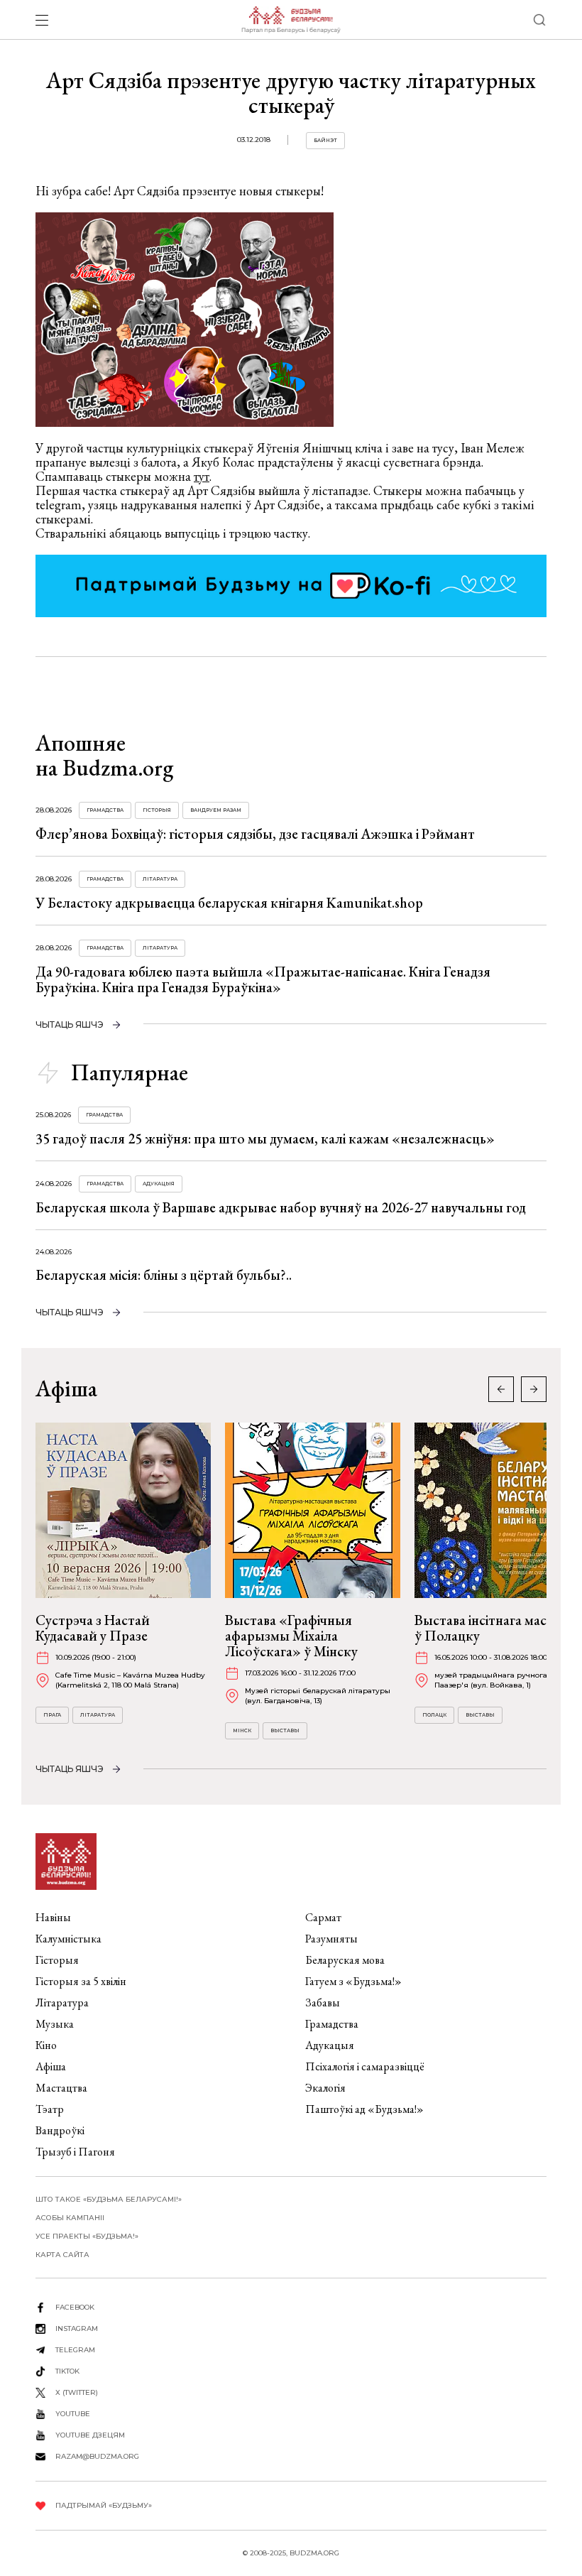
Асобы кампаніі (70, 2218)
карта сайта (62, 2255)
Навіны (53, 1917)
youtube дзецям (90, 2435)
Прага (52, 1715)
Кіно (46, 2045)
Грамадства (105, 810)
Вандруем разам (216, 810)
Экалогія (325, 2088)
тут (202, 476)
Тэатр (50, 2109)
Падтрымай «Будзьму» (104, 2505)
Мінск (242, 1730)
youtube (73, 2414)
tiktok (67, 2371)
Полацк (434, 1715)
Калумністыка (68, 1939)
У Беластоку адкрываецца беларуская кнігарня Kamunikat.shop (229, 903)
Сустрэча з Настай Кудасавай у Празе (93, 1628)
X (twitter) (77, 2392)
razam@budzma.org (97, 2456)
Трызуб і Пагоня (75, 2152)
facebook (75, 2307)
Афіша (51, 2066)
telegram (75, 2350)
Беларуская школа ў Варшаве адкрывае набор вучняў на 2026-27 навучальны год (281, 1207)
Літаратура (160, 879)
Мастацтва (61, 2088)
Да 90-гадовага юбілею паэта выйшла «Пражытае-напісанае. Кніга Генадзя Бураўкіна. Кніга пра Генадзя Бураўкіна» (263, 979)
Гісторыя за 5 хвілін (81, 1981)
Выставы (285, 1730)
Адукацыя (159, 1184)
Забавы (323, 2002)
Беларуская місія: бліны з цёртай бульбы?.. (164, 1275)
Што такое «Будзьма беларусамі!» (109, 2199)
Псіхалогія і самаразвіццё (365, 2066)
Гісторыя (157, 810)
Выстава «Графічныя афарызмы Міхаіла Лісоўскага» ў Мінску (291, 1636)
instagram (77, 2328)
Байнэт (325, 140)
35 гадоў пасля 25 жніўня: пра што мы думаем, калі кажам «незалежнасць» (265, 1138)
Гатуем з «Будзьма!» (353, 1981)
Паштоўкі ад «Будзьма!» (364, 2109)
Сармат (323, 1917)
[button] (534, 1389)
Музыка (55, 2024)
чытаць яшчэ (70, 1025)
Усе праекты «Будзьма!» (87, 2236)
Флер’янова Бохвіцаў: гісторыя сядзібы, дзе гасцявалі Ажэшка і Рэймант (255, 834)
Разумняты (331, 1939)
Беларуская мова (345, 1960)
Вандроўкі (60, 2130)
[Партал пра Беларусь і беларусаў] (291, 20)
